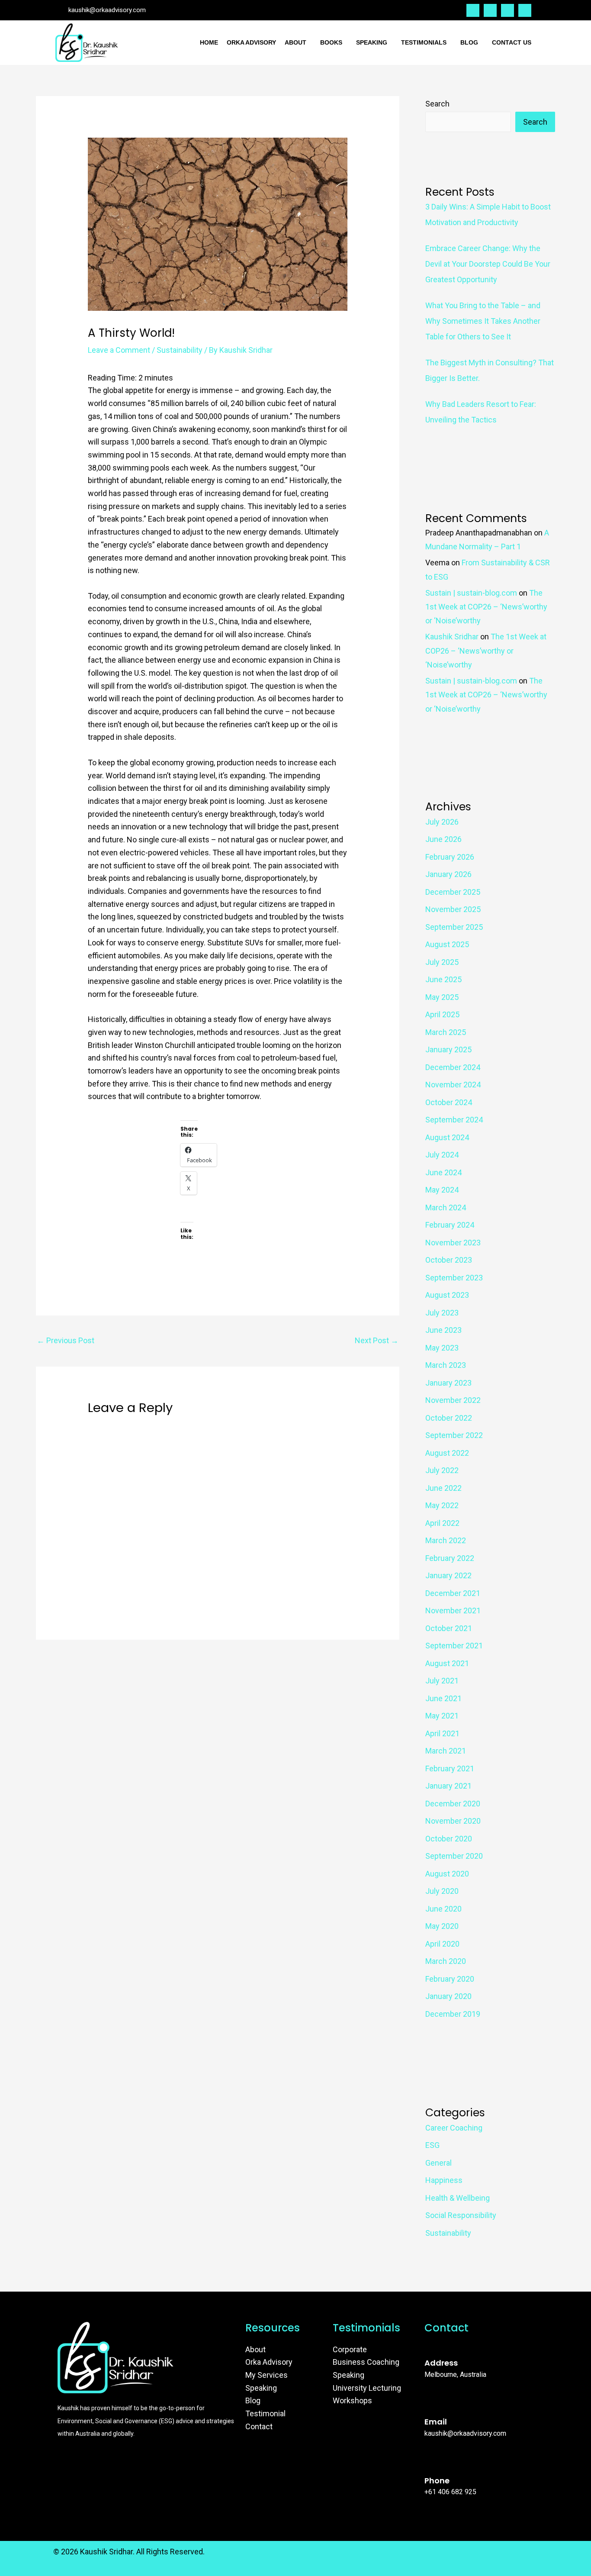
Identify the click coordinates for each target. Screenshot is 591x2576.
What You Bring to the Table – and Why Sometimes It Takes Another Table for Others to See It (483, 321)
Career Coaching (454, 2128)
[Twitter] (473, 10)
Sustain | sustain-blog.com (471, 593)
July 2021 (442, 1681)
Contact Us (512, 42)
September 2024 (454, 1120)
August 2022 (447, 1453)
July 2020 (442, 1891)
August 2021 (447, 1663)
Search (437, 104)
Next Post (377, 1340)
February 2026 (450, 857)
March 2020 (446, 1961)
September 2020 (454, 1856)
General (438, 2163)
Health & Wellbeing (458, 2198)
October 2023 (449, 1260)
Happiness (444, 2180)
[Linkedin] (507, 10)
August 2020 (447, 1874)
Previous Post (66, 1340)
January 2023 (448, 1383)
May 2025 (442, 997)
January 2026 (448, 874)
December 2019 (453, 2014)
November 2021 (453, 1610)
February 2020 (450, 1979)
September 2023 (454, 1278)
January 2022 (448, 1575)
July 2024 (442, 1155)
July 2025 (442, 962)
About (295, 42)
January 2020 (448, 1996)
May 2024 (442, 1190)
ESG (432, 2145)
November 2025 (453, 909)
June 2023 (443, 1330)
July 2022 (442, 1470)
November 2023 (453, 1243)
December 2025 (453, 892)
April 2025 (442, 1014)
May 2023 (442, 1348)
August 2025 (447, 944)
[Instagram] (490, 10)
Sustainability (180, 350)
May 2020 (442, 1926)
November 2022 (453, 1400)
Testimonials (424, 42)
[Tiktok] (525, 10)
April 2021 (442, 1733)
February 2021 (450, 1768)
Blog (469, 42)
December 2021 (453, 1593)
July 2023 (442, 1313)
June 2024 (443, 1172)
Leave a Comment (119, 350)
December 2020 (453, 1804)
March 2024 (446, 1207)
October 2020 (449, 1839)
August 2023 (447, 1295)
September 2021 (454, 1646)
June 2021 (443, 1698)
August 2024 (447, 1137)
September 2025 (454, 927)
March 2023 (446, 1365)
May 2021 (442, 1716)
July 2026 (442, 822)
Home (209, 42)
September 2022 (454, 1435)
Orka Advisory (251, 42)
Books (331, 42)
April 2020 (442, 1944)
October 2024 (449, 1102)
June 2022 (443, 1488)
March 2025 (446, 1032)
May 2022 (442, 1505)
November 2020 (453, 1821)
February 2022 (450, 1558)
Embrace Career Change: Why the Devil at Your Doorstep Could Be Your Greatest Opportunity (488, 264)
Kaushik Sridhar (452, 637)
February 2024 (450, 1225)
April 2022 (442, 1523)
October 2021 (449, 1628)
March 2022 (446, 1540)
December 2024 (453, 1067)
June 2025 (443, 979)
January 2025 (448, 1049)
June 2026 (443, 839)
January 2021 (448, 1786)
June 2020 (443, 1909)
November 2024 (453, 1085)
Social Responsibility (461, 2215)
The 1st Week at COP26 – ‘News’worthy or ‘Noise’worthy (486, 607)
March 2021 (446, 1751)
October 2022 (449, 1418)
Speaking (372, 42)
